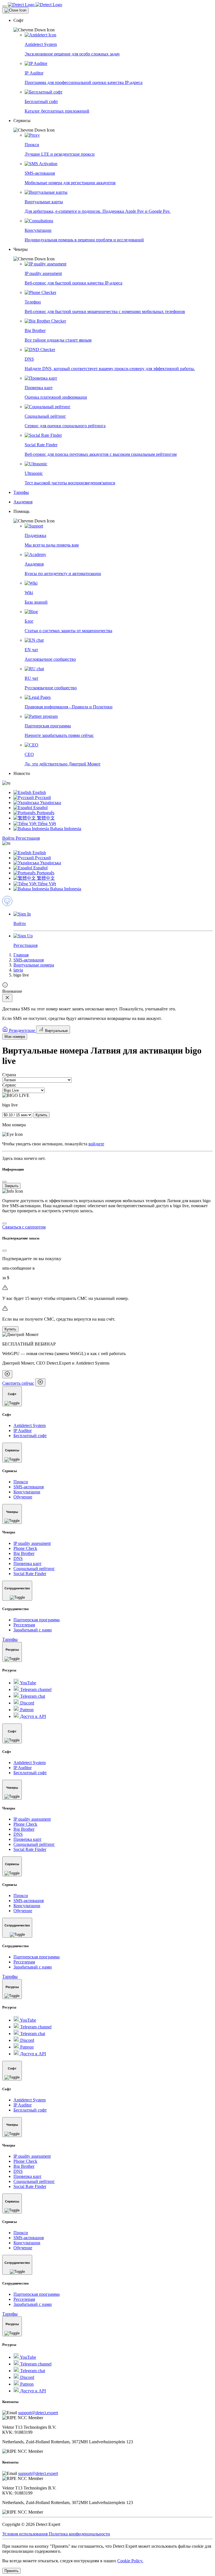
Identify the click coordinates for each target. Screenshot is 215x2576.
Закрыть (11, 1186)
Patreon (26, 1710)
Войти (9, 838)
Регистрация (28, 838)
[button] (113, 25)
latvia (18, 970)
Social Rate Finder (30, 1574)
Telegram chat (32, 1696)
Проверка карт (27, 1563)
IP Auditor (23, 1431)
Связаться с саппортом (24, 1227)
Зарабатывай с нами (33, 1630)
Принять (11, 2571)
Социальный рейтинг (34, 1569)
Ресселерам (24, 1625)
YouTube (28, 1683)
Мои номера (15, 1037)
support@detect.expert (38, 2413)
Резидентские (22, 1030)
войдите (96, 1144)
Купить (41, 1115)
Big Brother (24, 1553)
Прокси (21, 1482)
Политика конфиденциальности (79, 2534)
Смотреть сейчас (18, 1383)
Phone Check (25, 1548)
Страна (9, 1075)
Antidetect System (30, 1425)
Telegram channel (35, 1689)
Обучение (23, 1497)
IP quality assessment (32, 1543)
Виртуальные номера (34, 965)
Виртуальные (56, 1031)
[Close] (15, 10)
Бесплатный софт (30, 1436)
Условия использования (25, 2534)
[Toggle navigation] (4, 6)
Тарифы (10, 1639)
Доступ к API (32, 1716)
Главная (21, 955)
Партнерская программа (37, 1620)
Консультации (27, 1492)
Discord (27, 1703)
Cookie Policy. (130, 2561)
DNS (18, 1558)
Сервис (9, 1085)
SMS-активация (29, 960)
